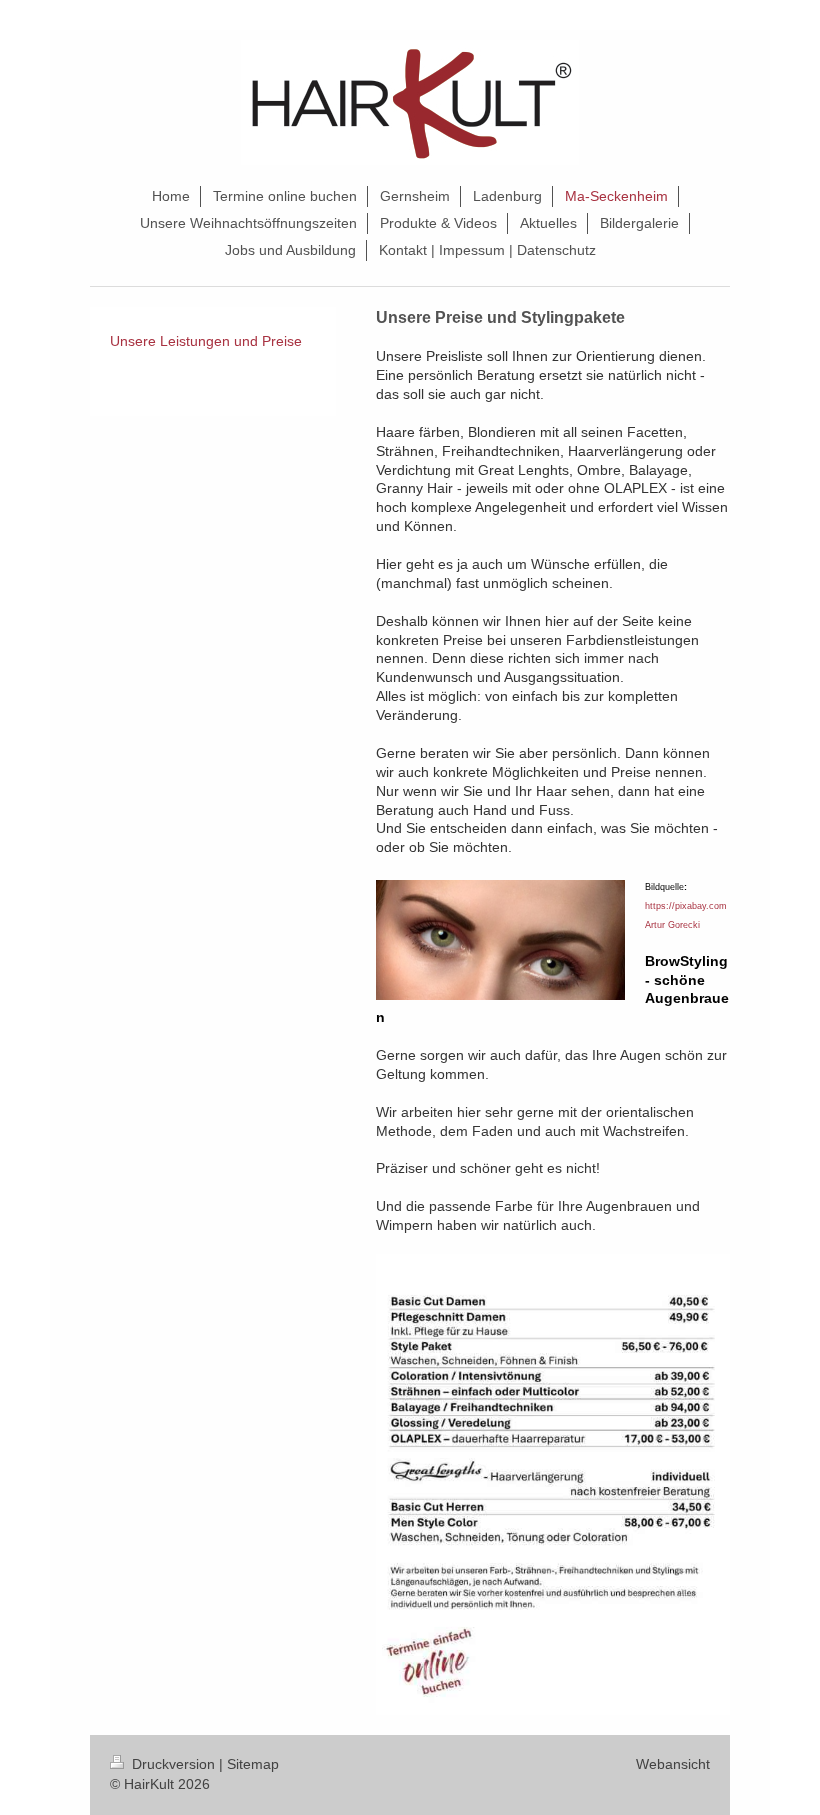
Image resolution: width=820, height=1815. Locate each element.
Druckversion (173, 1764)
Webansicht (673, 1764)
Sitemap (253, 1764)
